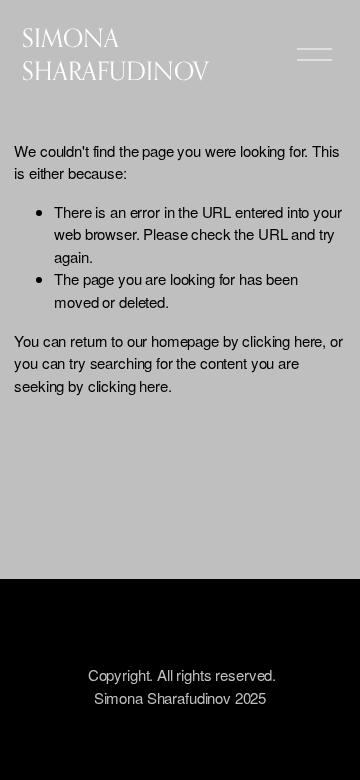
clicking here (282, 340)
